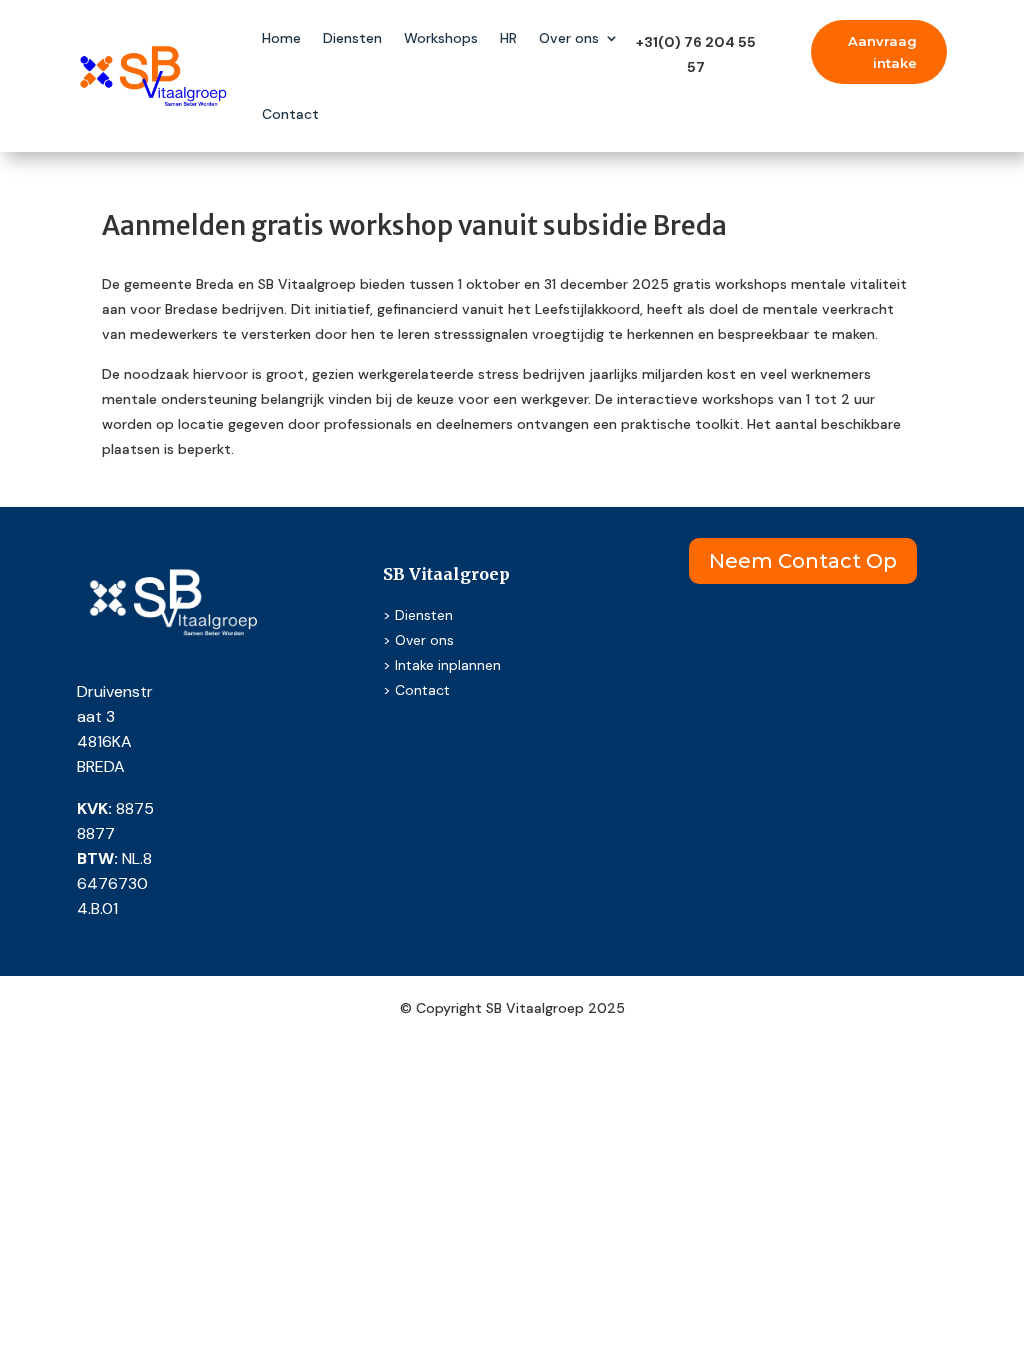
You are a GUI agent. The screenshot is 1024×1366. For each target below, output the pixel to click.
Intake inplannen (448, 665)
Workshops (441, 38)
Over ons (569, 38)
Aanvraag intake (882, 52)
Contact (290, 114)
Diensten (352, 38)
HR (508, 38)
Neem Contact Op (803, 561)
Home (281, 38)
